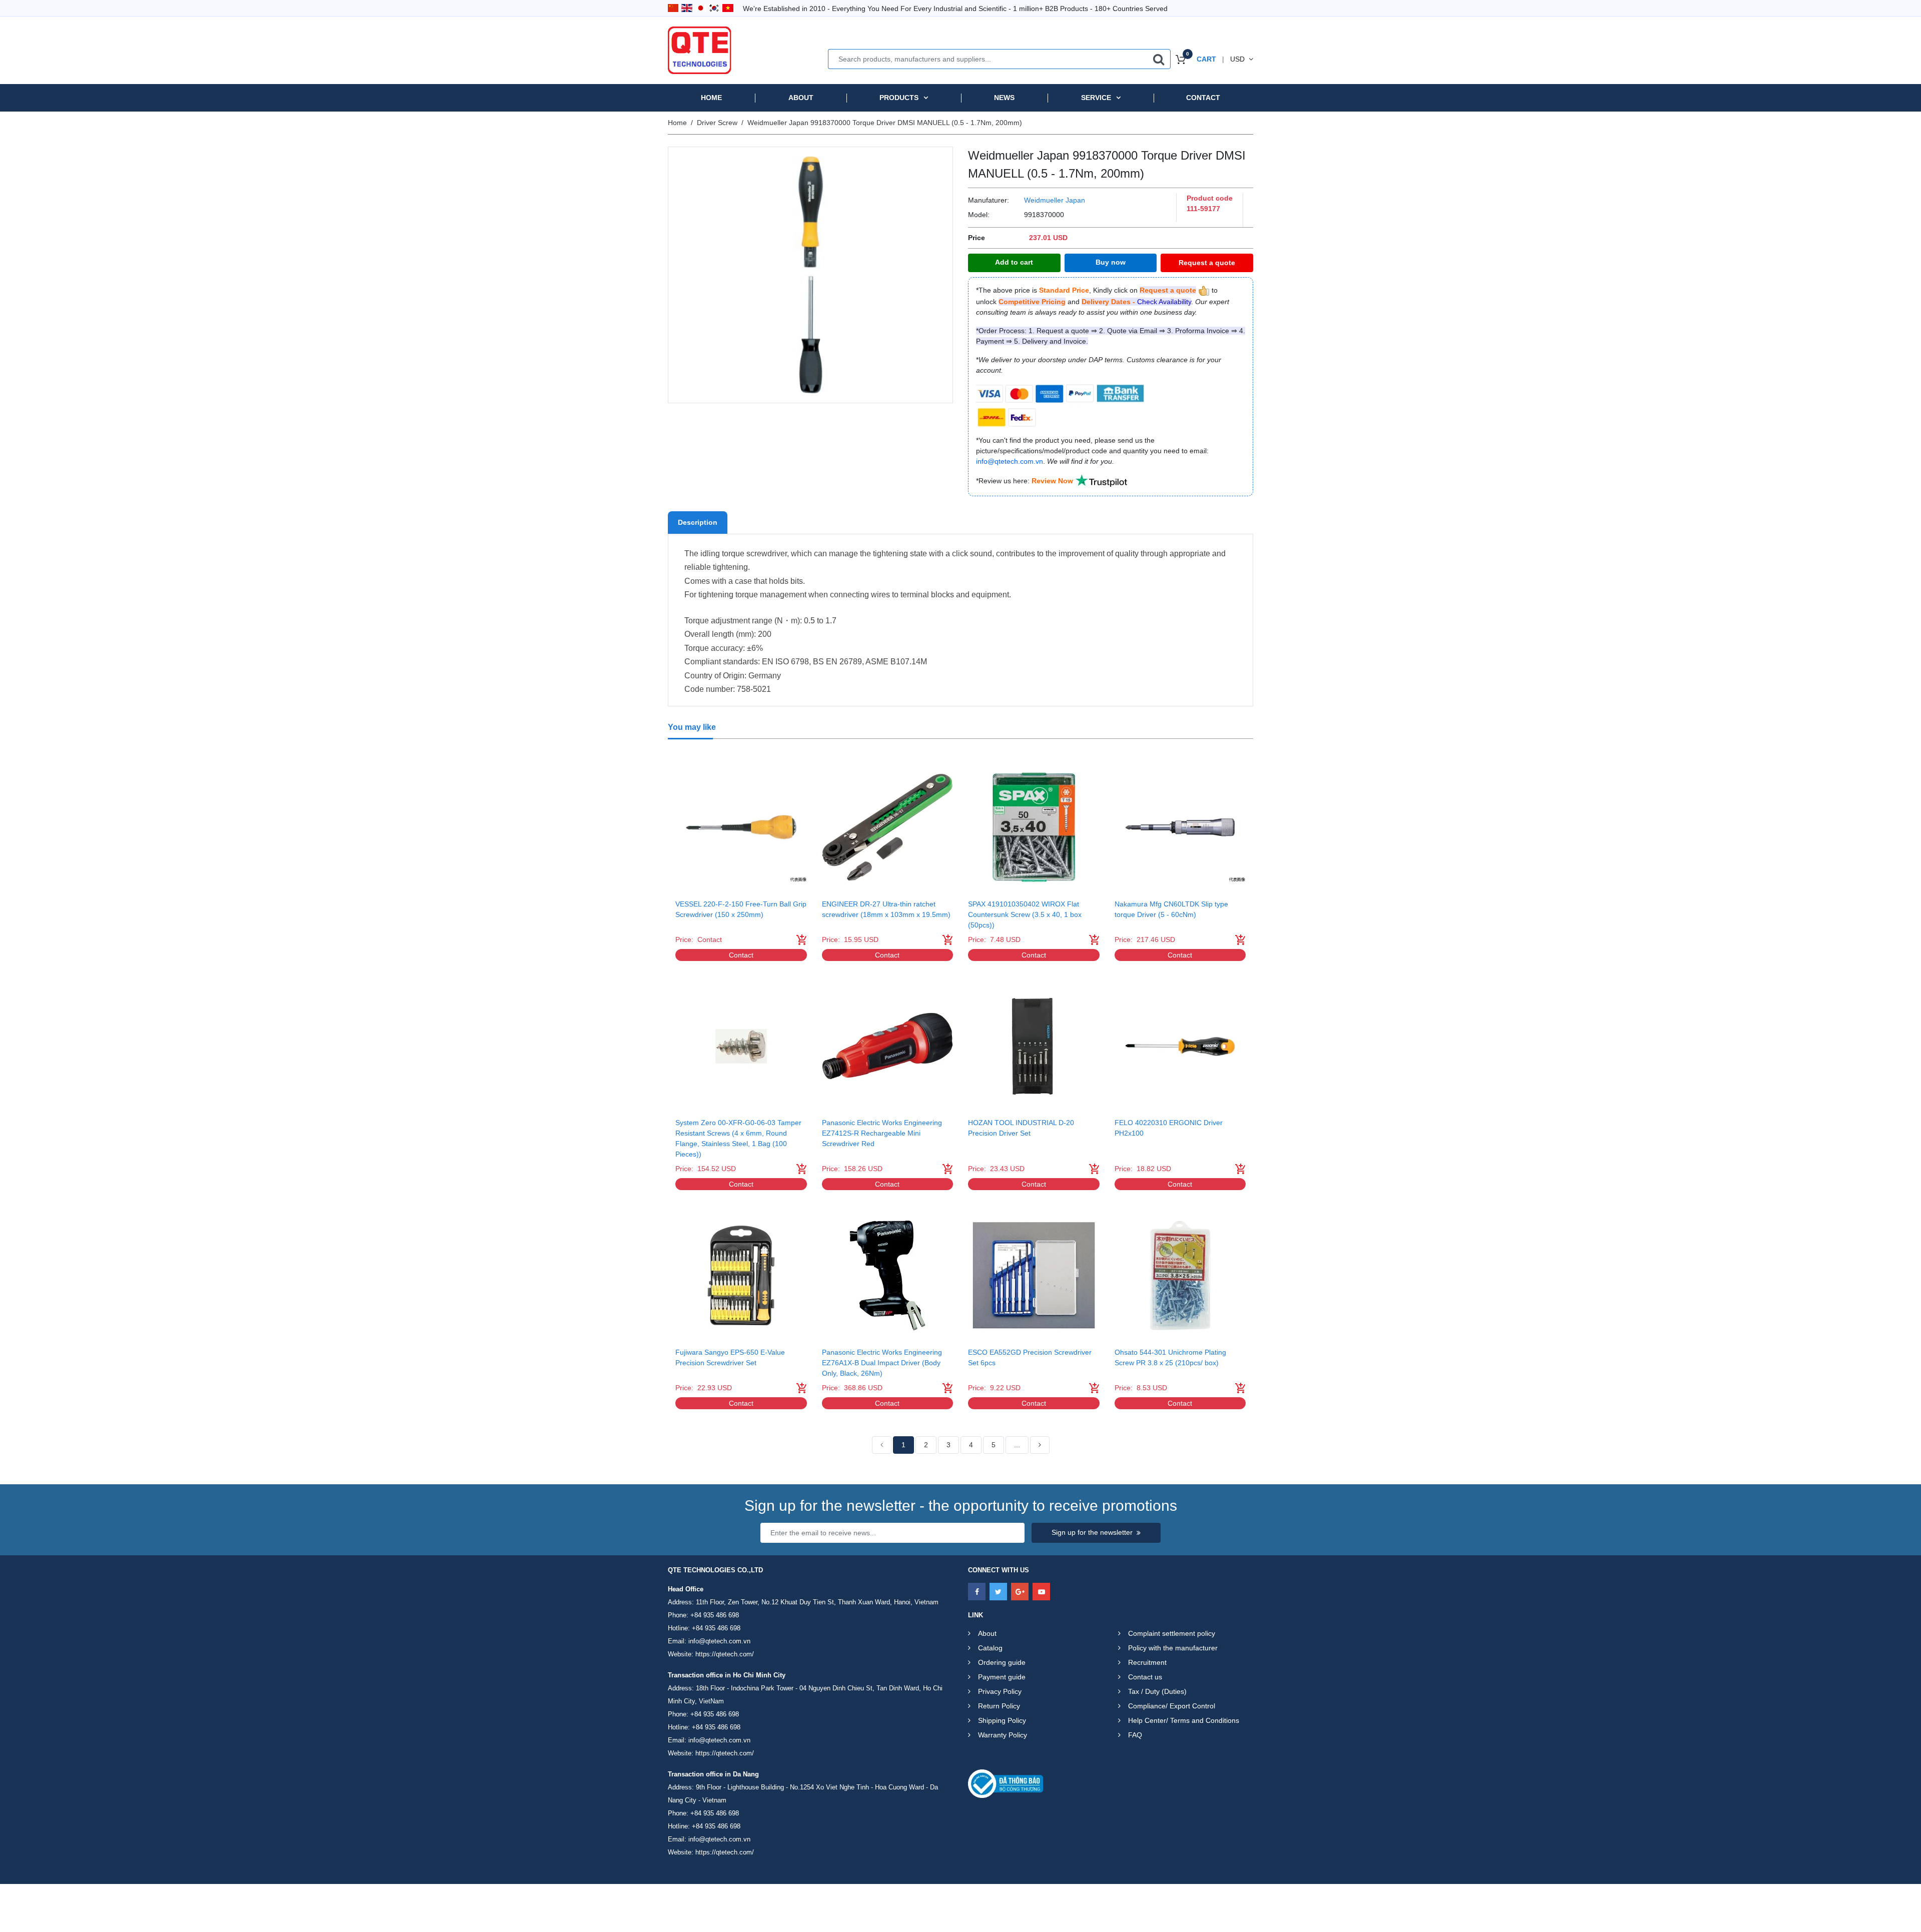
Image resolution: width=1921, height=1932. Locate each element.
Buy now (1111, 262)
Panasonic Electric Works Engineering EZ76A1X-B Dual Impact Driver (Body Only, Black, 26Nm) (882, 1363)
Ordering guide (1002, 1662)
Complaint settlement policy (1172, 1633)
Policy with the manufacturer (1173, 1648)
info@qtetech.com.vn (719, 1641)
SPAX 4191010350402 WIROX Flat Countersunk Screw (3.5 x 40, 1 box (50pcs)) (1025, 914)
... (1017, 1445)
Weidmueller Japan (1055, 200)
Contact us (1145, 1677)
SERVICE (1096, 98)
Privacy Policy (1000, 1691)
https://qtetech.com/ (725, 1654)
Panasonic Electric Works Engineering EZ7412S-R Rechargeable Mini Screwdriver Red (882, 1133)
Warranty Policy (1003, 1735)
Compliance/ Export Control (1172, 1706)
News (1004, 98)
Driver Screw (717, 123)
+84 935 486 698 (715, 1615)
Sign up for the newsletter (1092, 1532)
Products (899, 98)
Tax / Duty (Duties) (1157, 1691)
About (801, 98)
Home (711, 98)
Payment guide (1002, 1677)
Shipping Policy (1002, 1720)
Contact (1203, 98)
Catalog (990, 1648)
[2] (1040, 1445)
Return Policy (999, 1706)
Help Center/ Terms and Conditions (1184, 1720)
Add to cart (1014, 262)
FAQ (1135, 1735)
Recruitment (1147, 1662)
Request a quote (1207, 263)
